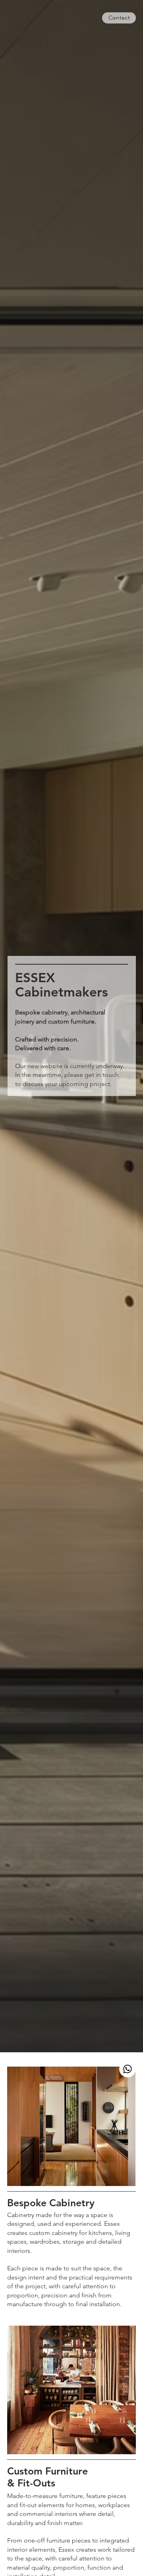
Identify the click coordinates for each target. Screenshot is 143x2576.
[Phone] (128, 2069)
